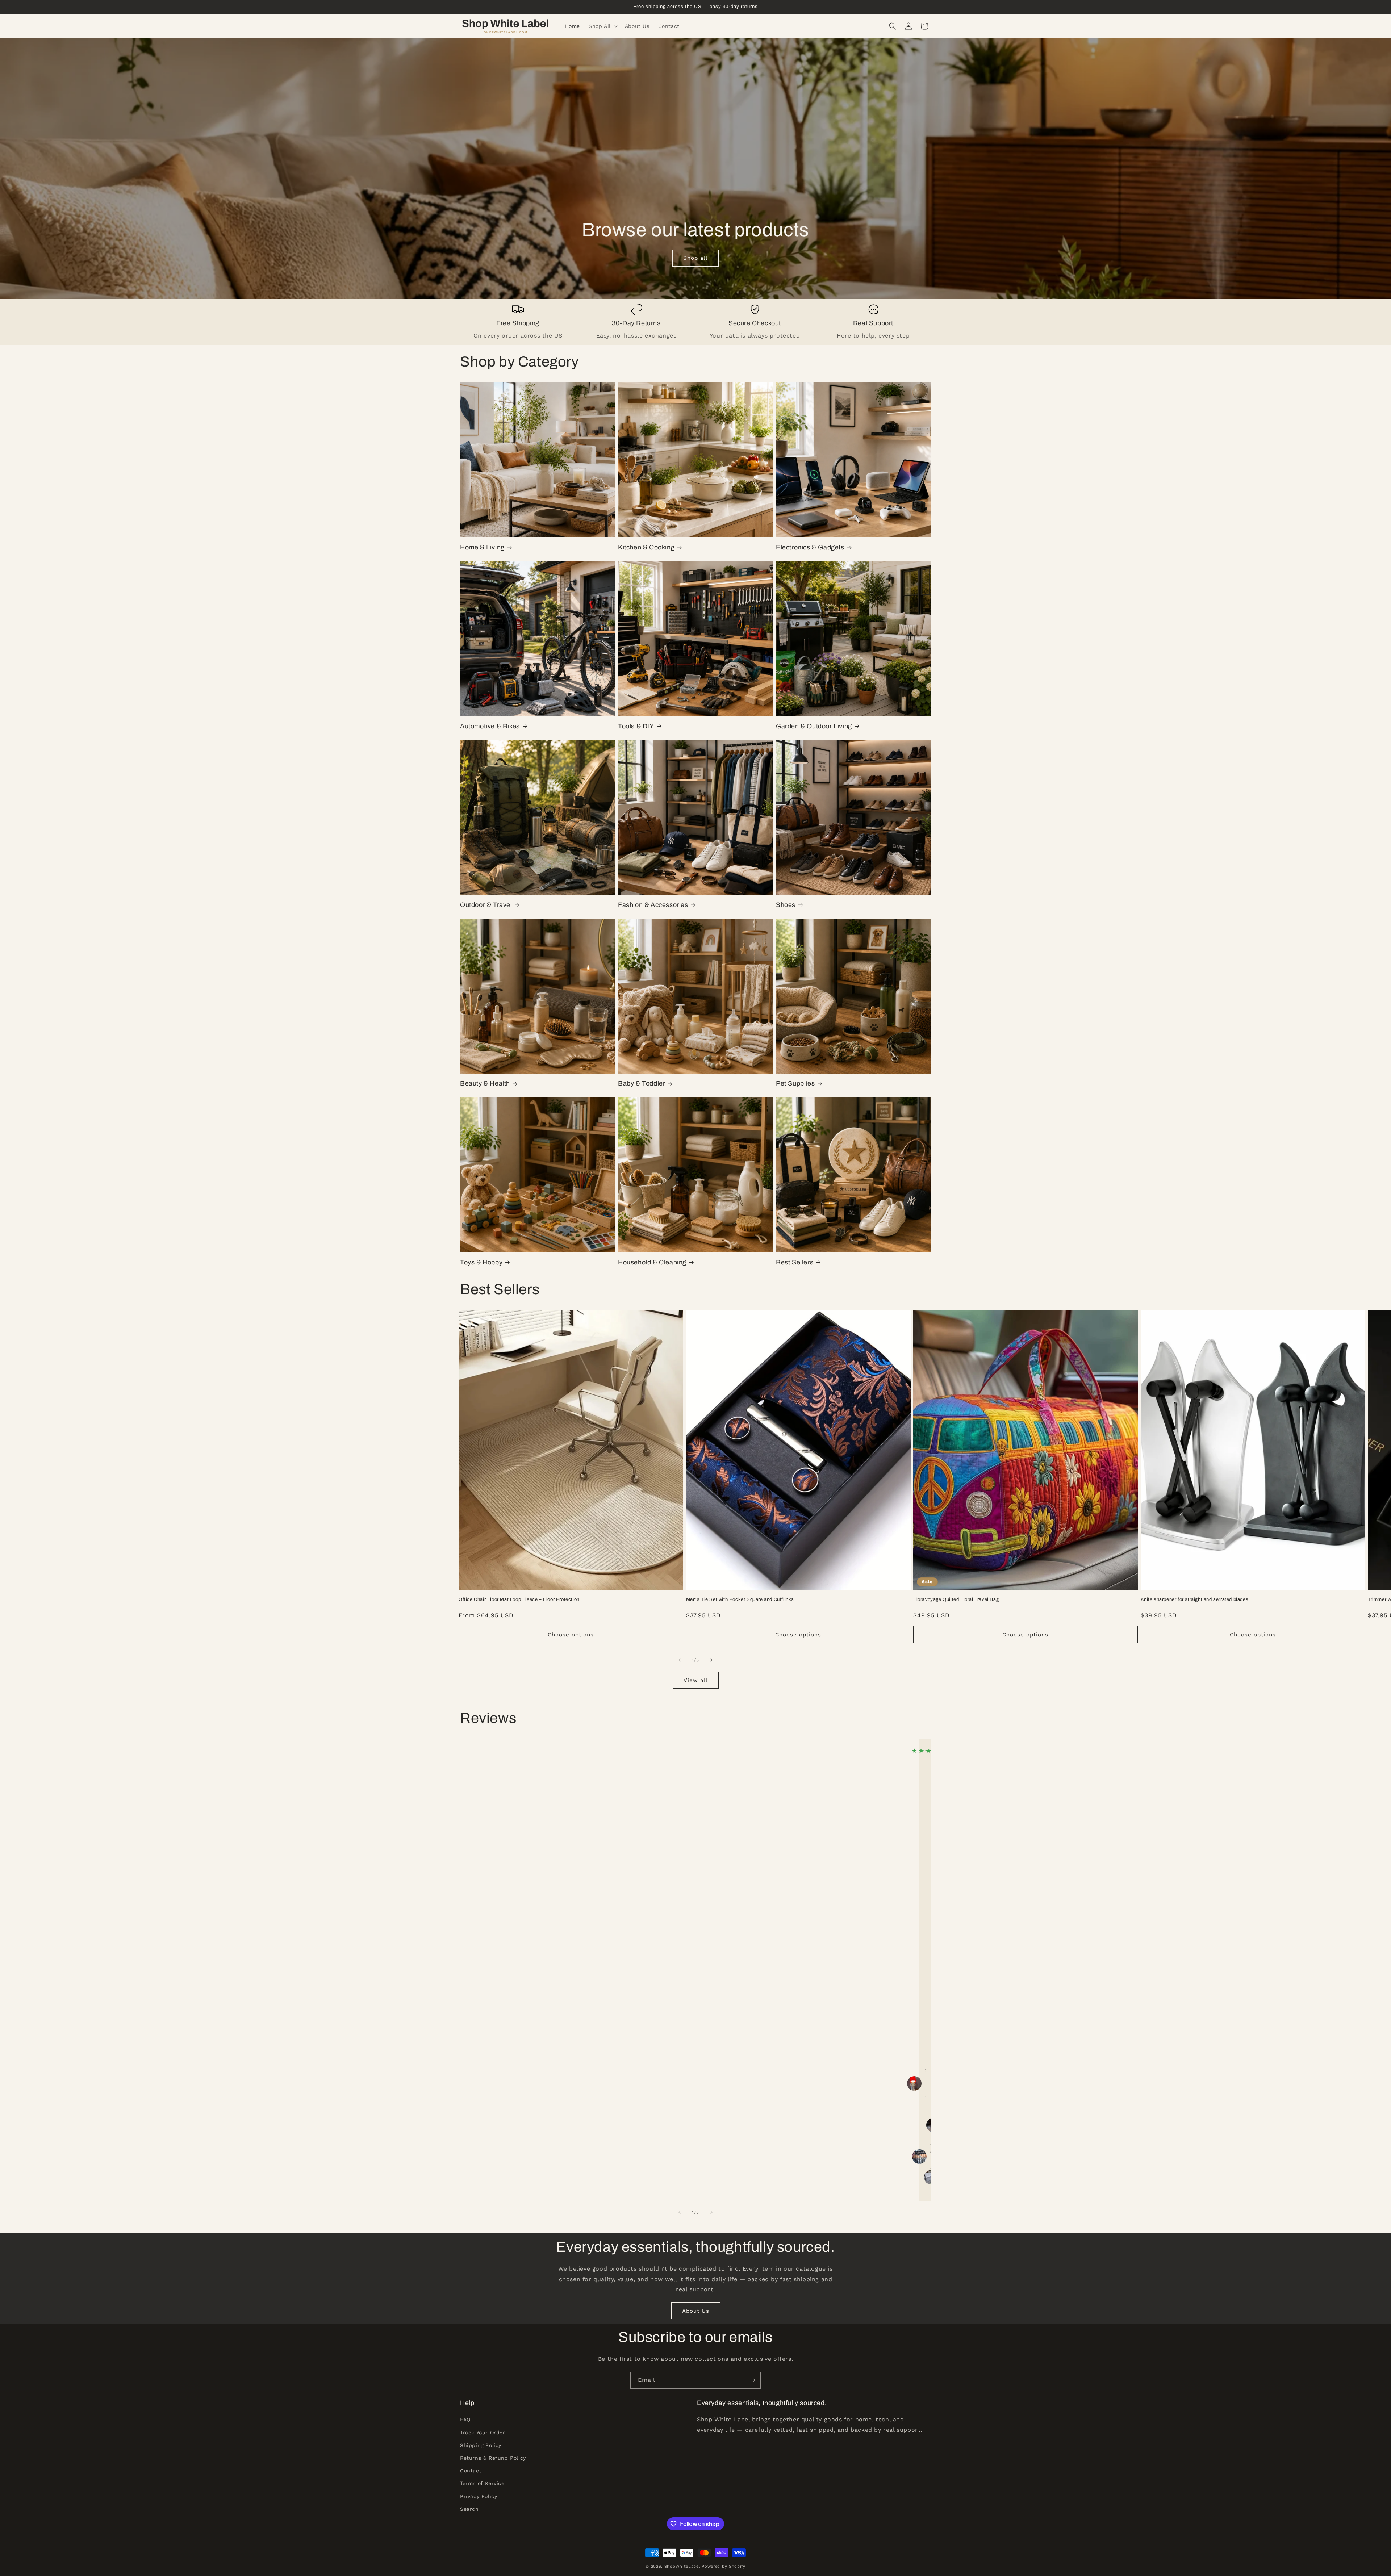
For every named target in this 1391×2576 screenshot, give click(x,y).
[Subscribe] (752, 2380)
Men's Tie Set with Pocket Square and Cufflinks (740, 1599)
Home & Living (482, 547)
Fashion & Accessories (653, 905)
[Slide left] (680, 1660)
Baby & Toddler (642, 1083)
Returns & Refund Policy (493, 2458)
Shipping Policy (481, 2445)
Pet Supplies (795, 1083)
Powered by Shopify (724, 2566)
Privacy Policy (479, 2496)
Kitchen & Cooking (646, 547)
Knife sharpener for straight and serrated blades (1195, 1599)
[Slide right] (711, 1660)
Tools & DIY (636, 726)
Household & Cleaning (652, 1262)
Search (469, 2509)
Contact (471, 2471)
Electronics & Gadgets (810, 547)
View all (696, 1680)
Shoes (786, 905)
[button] (602, 26)
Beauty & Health (485, 1083)
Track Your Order (483, 2433)
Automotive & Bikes (490, 726)
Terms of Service (482, 2484)
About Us (696, 2311)
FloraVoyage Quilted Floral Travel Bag (956, 1599)
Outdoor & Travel (486, 905)
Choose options (571, 1635)
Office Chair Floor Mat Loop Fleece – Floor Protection (519, 1599)
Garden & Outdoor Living (814, 726)
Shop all (695, 258)
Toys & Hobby (481, 1262)
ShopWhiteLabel (682, 2566)
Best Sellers (795, 1262)
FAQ (465, 2420)
